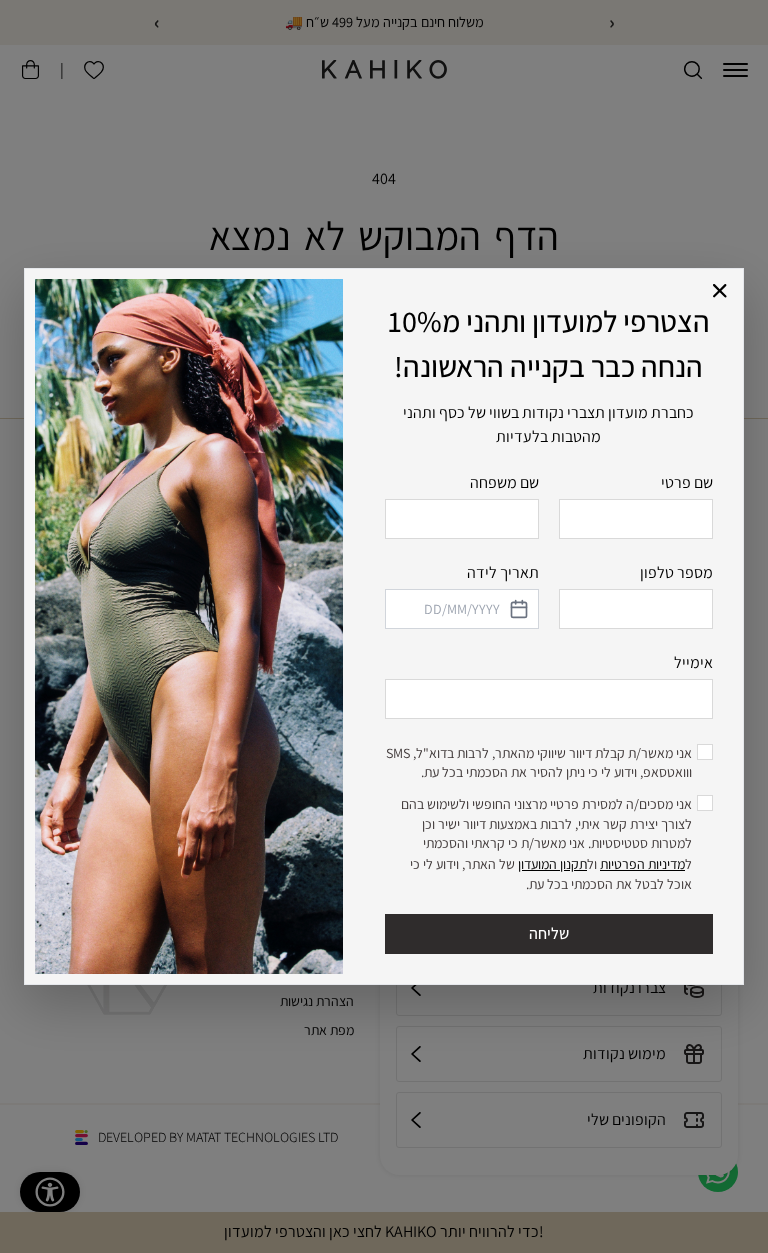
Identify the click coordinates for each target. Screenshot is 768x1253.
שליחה (549, 933)
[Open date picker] (518, 609)
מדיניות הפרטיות (642, 864)
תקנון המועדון (552, 864)
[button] (720, 291)
